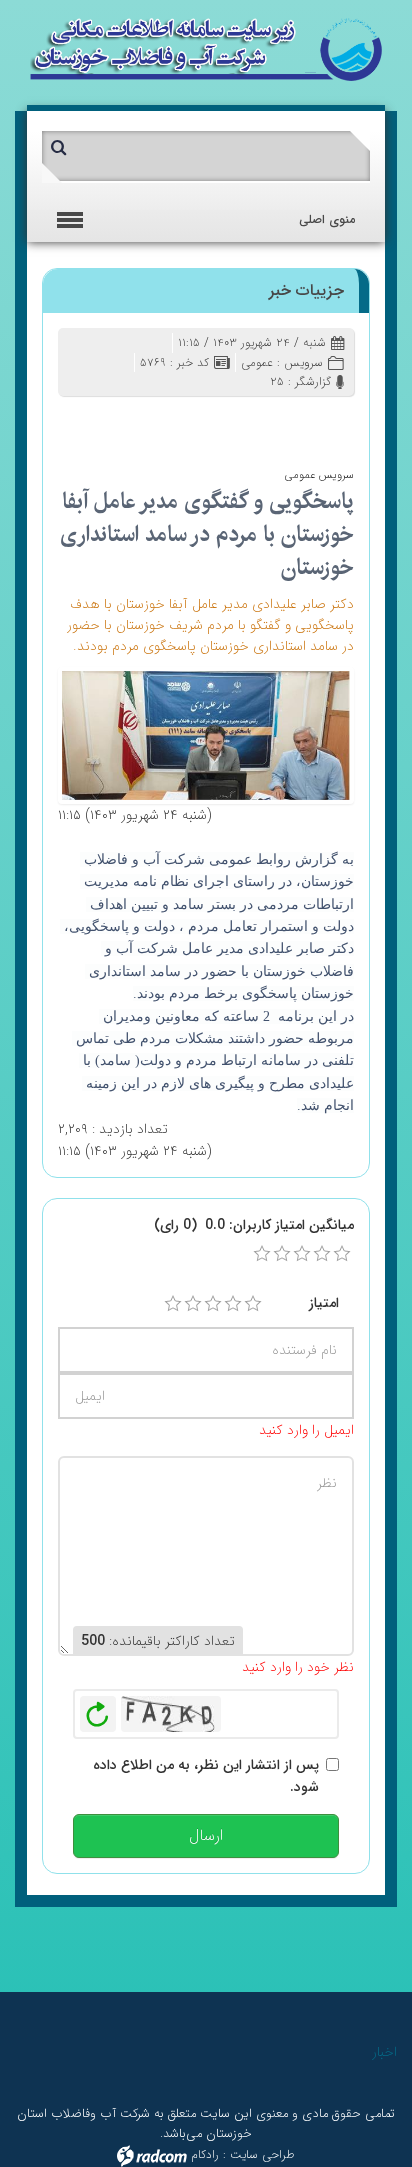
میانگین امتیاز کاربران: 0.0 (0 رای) (254, 1225)
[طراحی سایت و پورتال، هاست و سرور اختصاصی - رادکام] (152, 2154)
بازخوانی (98, 1709)
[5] (253, 1304)
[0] (262, 1254)
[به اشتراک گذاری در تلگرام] (73, 421)
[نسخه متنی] (102, 421)
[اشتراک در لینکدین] (160, 421)
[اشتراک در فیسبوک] (218, 421)
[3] (213, 1304)
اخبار (384, 2052)
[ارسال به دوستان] (247, 421)
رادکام (205, 2154)
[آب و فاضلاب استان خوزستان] (206, 48)
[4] (233, 1304)
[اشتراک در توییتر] (189, 421)
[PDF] (131, 421)
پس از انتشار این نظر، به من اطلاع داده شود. (206, 1776)
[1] (173, 1304)
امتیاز (324, 1303)
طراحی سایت (262, 2154)
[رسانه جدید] (206, 734)
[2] (193, 1304)
